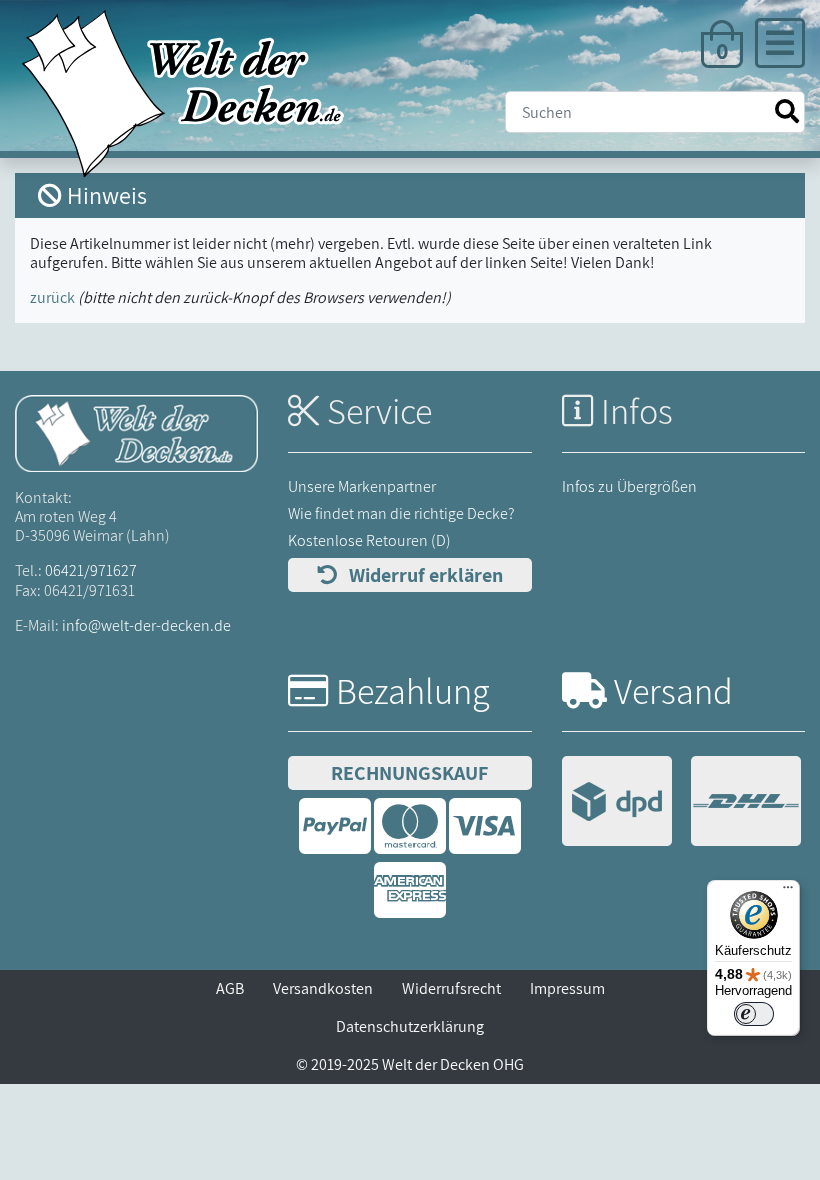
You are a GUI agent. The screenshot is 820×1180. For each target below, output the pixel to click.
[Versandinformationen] (681, 803)
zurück (52, 297)
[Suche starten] (787, 111)
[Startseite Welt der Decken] (136, 432)
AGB (230, 988)
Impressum (567, 988)
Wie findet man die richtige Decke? (401, 513)
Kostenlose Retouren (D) (369, 540)
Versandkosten (323, 988)
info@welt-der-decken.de (146, 625)
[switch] (754, 1014)
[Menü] (788, 892)
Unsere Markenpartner (362, 486)
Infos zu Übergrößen (629, 486)
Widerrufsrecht (451, 988)
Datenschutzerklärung (410, 1026)
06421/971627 (91, 570)
